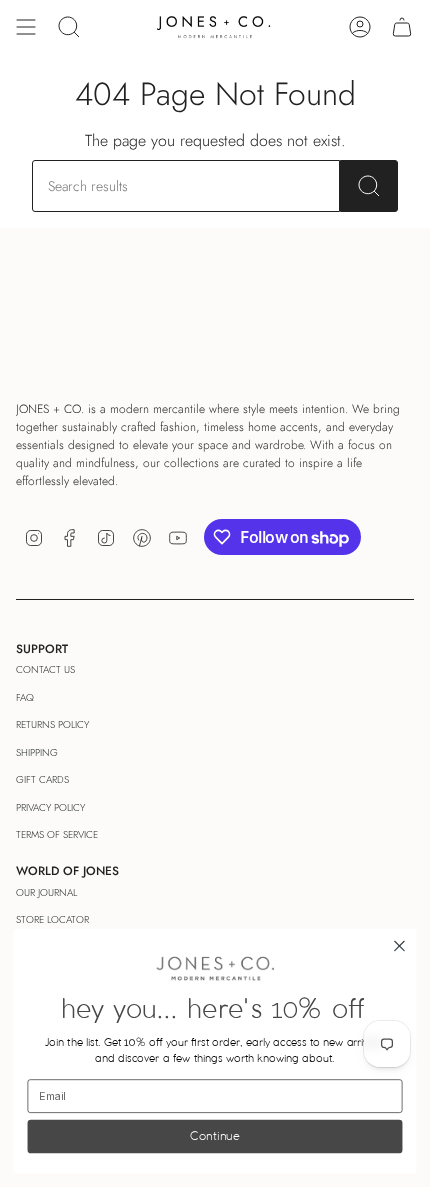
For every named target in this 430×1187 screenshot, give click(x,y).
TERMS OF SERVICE (57, 834)
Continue (215, 1136)
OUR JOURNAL (46, 892)
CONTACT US (45, 669)
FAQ (25, 697)
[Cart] (402, 27)
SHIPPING (37, 752)
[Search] (369, 186)
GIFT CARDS (42, 779)
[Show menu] (26, 27)
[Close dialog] (400, 947)
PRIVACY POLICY (50, 807)
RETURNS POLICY (52, 724)
